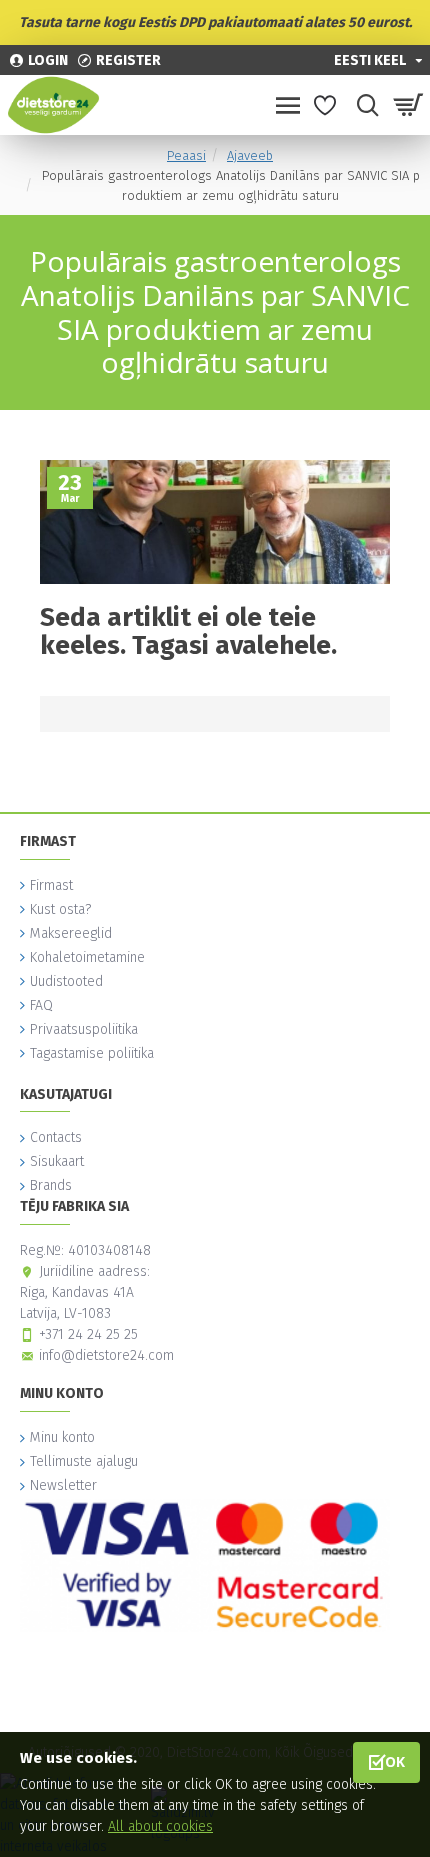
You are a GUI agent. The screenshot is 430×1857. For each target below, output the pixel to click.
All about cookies (160, 1826)
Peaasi (186, 155)
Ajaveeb (250, 155)
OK (395, 1761)
